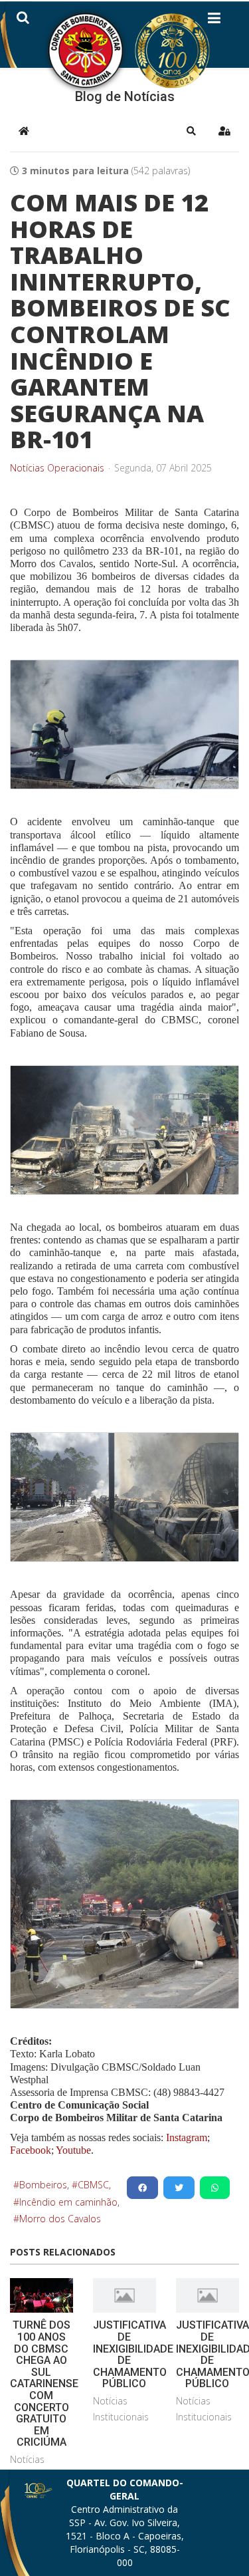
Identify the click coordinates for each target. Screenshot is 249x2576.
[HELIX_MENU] (214, 21)
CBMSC (93, 2185)
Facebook (31, 2150)
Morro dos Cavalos (60, 2219)
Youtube (72, 2150)
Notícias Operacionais (57, 468)
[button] (191, 131)
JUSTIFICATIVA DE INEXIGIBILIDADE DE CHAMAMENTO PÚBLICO (133, 2354)
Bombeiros (43, 2185)
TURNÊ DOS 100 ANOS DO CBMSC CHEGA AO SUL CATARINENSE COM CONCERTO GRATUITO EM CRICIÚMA (44, 2383)
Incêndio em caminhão (68, 2202)
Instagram (187, 2137)
